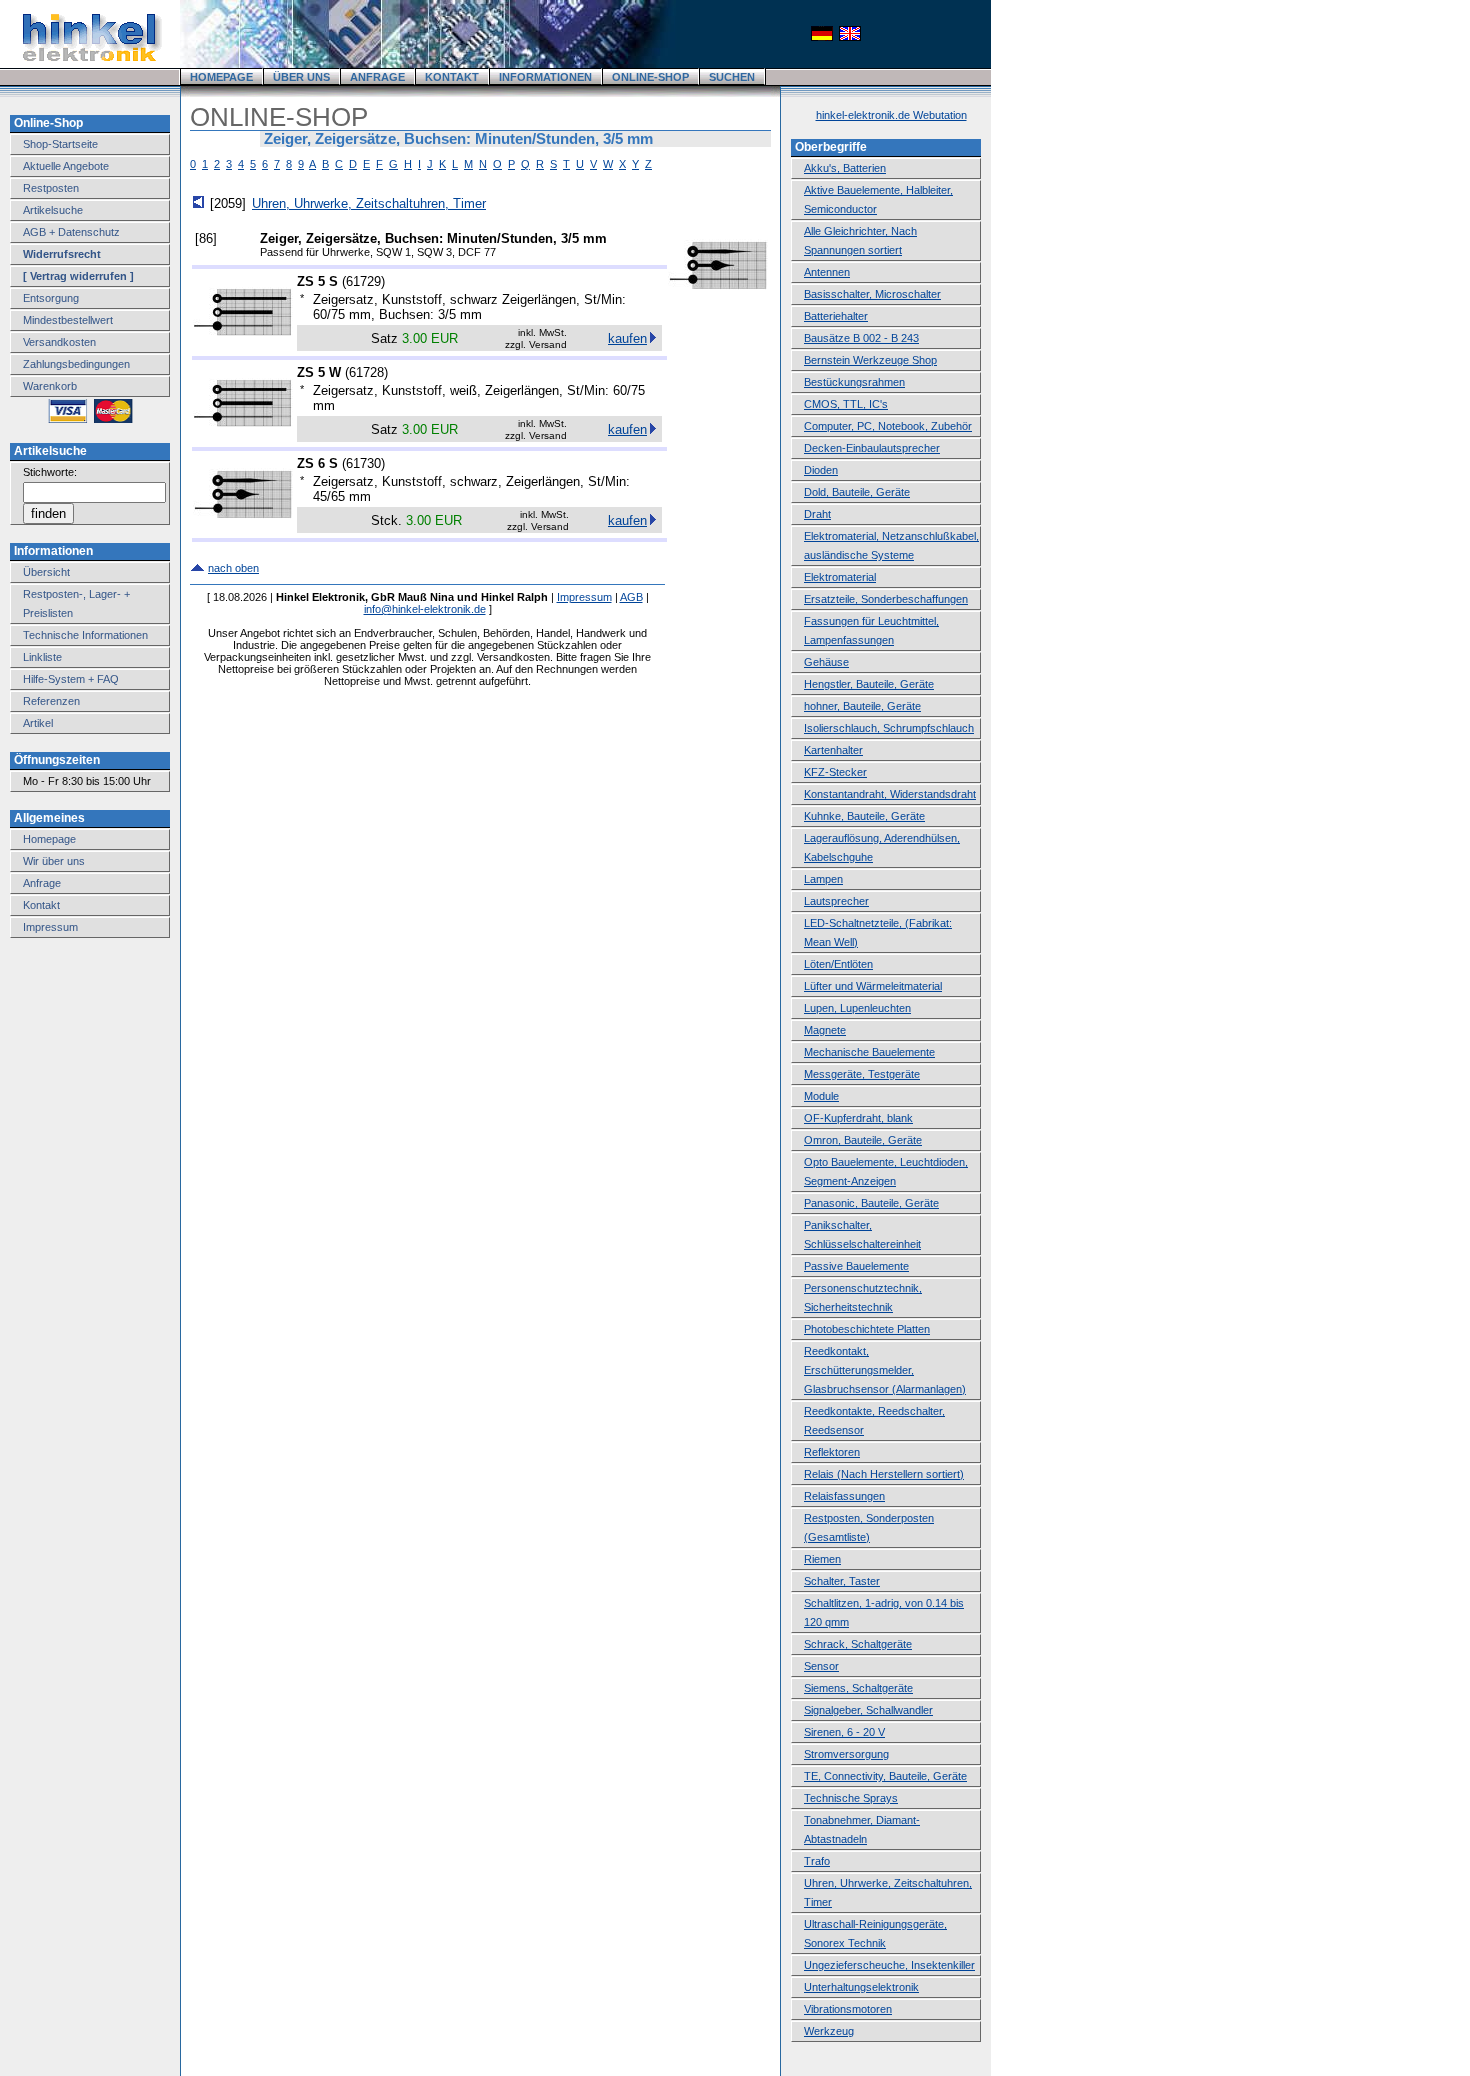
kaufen (627, 338)
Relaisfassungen (844, 1496)
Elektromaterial (840, 577)
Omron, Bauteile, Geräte (863, 1140)
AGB (631, 597)
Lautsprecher (836, 901)
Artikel (38, 723)
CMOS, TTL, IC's (846, 404)
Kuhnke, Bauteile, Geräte (864, 816)
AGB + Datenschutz (71, 232)
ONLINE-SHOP (650, 77)
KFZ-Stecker (835, 772)
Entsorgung (51, 298)
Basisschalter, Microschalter (872, 294)
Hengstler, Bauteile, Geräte (869, 684)
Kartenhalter (833, 750)
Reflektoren (832, 1452)
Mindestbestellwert (68, 320)
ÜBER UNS (301, 77)
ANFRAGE (377, 77)
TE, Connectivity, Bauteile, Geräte (885, 1776)
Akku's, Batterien (845, 168)
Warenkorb (50, 386)
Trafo (817, 1861)
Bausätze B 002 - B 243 (861, 338)
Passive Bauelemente (856, 1266)
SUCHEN (732, 77)
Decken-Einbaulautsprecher (872, 448)
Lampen (823, 879)
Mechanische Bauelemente (869, 1052)
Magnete (825, 1030)
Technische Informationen (85, 635)
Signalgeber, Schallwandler (868, 1710)
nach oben (233, 568)
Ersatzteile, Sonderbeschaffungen (886, 599)
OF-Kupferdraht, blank (858, 1118)
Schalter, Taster (842, 1581)
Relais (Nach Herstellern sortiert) (884, 1474)
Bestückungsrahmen (854, 382)
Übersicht (46, 572)
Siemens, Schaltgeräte (858, 1688)
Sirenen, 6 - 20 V (844, 1732)
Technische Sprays (851, 1798)
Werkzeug (829, 2031)
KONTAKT (452, 77)
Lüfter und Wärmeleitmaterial (873, 986)
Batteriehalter (836, 316)
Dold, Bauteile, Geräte (857, 492)
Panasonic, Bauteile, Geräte (871, 1203)
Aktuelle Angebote (66, 166)
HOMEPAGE (221, 77)
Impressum (50, 927)
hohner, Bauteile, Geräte (862, 706)
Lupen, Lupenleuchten (857, 1008)
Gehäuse (826, 662)
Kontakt (41, 905)
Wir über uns (54, 861)
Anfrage (42, 883)
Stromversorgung (846, 1754)
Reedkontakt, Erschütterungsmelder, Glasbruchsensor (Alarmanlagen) (885, 1370)
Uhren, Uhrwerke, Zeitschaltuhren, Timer (369, 203)
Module (821, 1096)
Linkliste (42, 657)
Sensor (821, 1666)
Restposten (51, 188)
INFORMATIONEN (545, 77)
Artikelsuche (53, 210)
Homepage (49, 839)
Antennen (827, 272)
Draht (817, 514)
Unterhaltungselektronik (861, 1987)
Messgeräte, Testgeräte (862, 1074)
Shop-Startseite (60, 144)
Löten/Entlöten (838, 964)
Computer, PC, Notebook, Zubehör (888, 426)
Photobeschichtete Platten (867, 1329)
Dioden (821, 470)
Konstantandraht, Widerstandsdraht (890, 794)
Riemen (822, 1559)
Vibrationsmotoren (848, 2009)
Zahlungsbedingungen (76, 364)
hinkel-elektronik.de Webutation (891, 115)
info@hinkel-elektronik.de (425, 609)
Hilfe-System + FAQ (71, 679)
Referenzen (51, 701)
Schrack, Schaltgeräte (858, 1644)
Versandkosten (59, 342)
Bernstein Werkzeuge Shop (870, 360)
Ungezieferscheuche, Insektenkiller (889, 1965)
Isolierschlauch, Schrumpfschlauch (889, 728)
